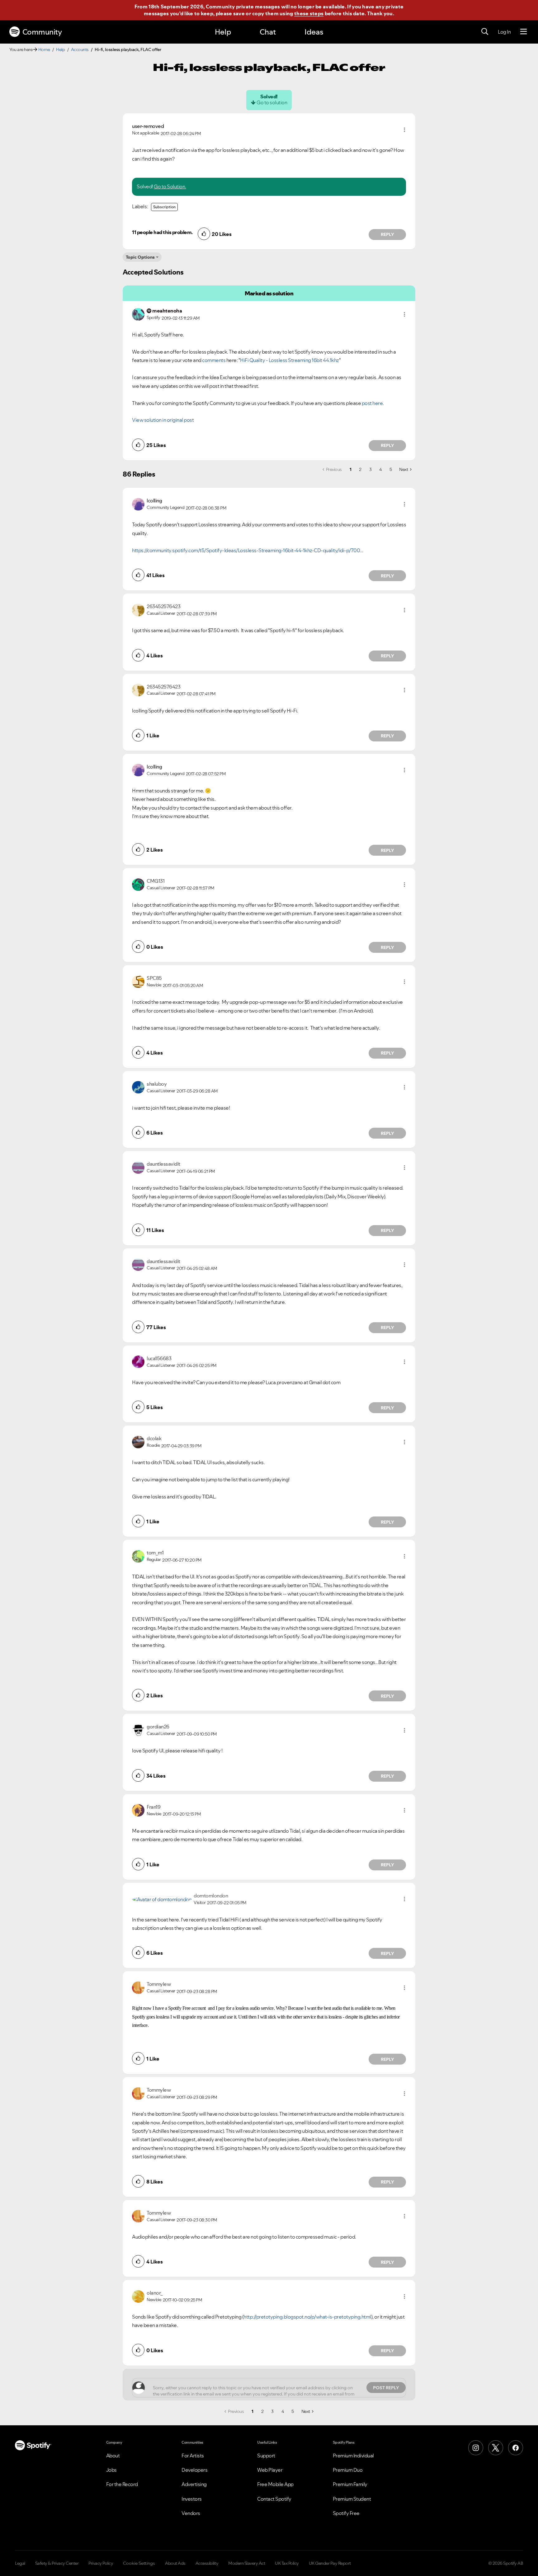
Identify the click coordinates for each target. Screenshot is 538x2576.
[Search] (485, 32)
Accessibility (207, 2563)
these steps (309, 13)
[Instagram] (476, 2448)
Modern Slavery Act (247, 2563)
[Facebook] (516, 2448)
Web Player (270, 2470)
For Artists (193, 2456)
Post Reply (386, 2388)
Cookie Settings (139, 2563)
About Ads (175, 2563)
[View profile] (138, 314)
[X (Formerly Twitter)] (496, 2448)
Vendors (191, 2513)
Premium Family (350, 2484)
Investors (192, 2499)
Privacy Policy (101, 2563)
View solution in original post (163, 420)
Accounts (80, 49)
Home (44, 49)
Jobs (111, 2470)
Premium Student (352, 2499)
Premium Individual (353, 2456)
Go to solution (272, 102)
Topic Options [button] (140, 257)
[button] (404, 130)
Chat (268, 32)
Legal (20, 2563)
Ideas (314, 32)
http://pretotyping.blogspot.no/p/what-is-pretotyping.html (307, 2317)
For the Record (122, 2484)
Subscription (164, 207)
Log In (504, 32)
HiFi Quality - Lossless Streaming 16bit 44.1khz (290, 360)
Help (223, 32)
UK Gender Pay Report (330, 2563)
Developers (194, 2470)
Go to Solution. (170, 186)
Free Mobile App (275, 2484)
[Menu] (524, 32)
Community (42, 32)
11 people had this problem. (162, 232)
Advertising (194, 2484)
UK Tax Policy (287, 2563)
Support (266, 2456)
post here (372, 403)
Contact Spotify (274, 2499)
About (113, 2456)
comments (214, 360)
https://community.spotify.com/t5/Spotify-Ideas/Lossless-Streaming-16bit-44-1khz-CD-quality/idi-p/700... (248, 550)
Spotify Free (346, 2513)
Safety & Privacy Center (57, 2563)
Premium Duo (348, 2470)
